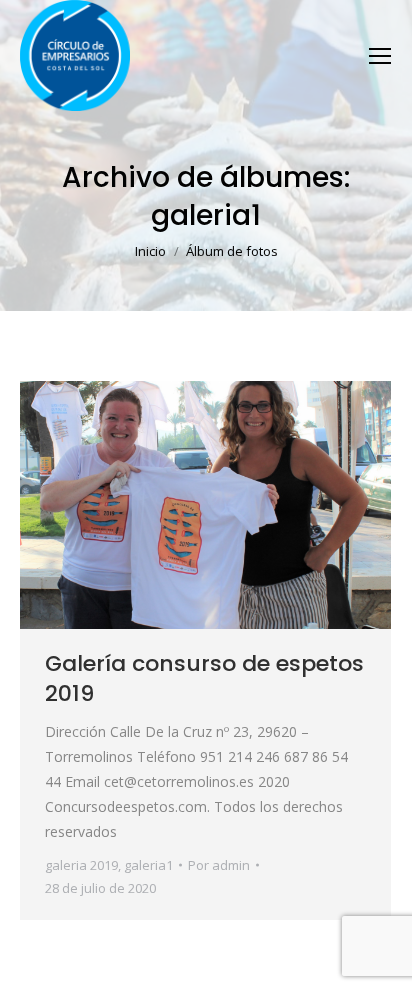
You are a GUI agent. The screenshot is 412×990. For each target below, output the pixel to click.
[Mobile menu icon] (380, 56)
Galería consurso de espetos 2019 (204, 678)
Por (219, 865)
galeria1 (148, 865)
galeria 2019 (81, 865)
